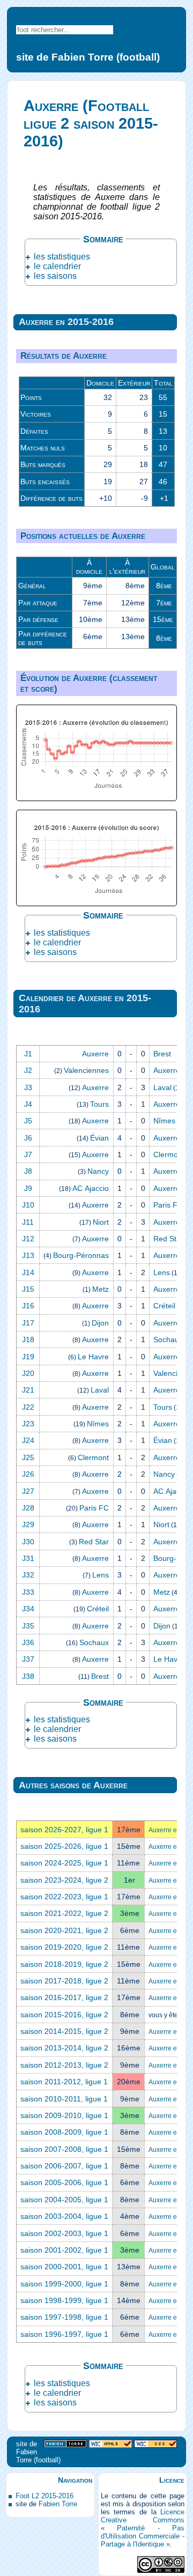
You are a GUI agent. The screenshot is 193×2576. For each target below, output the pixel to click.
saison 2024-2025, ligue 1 (64, 1863)
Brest (162, 1054)
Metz (101, 1289)
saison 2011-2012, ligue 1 (64, 2082)
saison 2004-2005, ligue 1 (64, 2200)
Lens (162, 1272)
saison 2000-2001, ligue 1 (64, 2267)
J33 (28, 1592)
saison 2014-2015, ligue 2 (64, 2031)
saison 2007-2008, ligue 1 (64, 2149)
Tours (99, 1104)
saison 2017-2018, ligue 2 (64, 1981)
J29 (28, 1524)
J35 (28, 1626)
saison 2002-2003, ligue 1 (64, 2233)
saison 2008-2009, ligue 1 (64, 2132)
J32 (28, 1575)
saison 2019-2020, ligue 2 (64, 1947)
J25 (28, 1457)
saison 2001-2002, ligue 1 (64, 2250)
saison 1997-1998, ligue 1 (64, 2317)
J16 (28, 1306)
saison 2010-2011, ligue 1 (64, 2099)
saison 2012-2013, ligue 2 (64, 2065)
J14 (28, 1272)
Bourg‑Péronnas (81, 1255)
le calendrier (57, 266)
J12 (28, 1239)
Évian (99, 1138)
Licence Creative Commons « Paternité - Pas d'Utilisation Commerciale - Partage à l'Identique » (143, 2528)
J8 (28, 1171)
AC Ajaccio (91, 1188)
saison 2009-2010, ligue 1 (64, 2115)
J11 (28, 1222)
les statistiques (62, 257)
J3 (28, 1087)
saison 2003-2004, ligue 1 (64, 2216)
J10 (28, 1205)
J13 (28, 1255)
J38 (28, 1676)
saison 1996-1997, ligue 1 (64, 2334)
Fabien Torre (58, 2504)
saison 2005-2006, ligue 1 (64, 2182)
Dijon (100, 1323)
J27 (28, 1491)
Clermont (169, 1154)
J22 (28, 1407)
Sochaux (168, 1339)
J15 (28, 1289)
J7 (28, 1154)
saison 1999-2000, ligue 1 (64, 2284)
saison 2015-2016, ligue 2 (64, 2015)
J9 (28, 1188)
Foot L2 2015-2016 (44, 2496)
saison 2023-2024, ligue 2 (64, 1880)
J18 (28, 1339)
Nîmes (164, 1121)
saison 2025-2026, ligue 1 (64, 1846)
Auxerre (95, 1054)
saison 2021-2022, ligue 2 (64, 1913)
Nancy (98, 1171)
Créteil (164, 1306)
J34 (28, 1609)
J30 (28, 1542)
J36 (28, 1642)
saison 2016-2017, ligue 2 (64, 1997)
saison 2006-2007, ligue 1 (64, 2166)
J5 (28, 1121)
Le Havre (93, 1357)
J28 (28, 1508)
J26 (28, 1474)
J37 (28, 1659)
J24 (28, 1440)
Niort (101, 1222)
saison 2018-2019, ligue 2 (64, 1964)
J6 (28, 1138)
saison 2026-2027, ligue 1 (64, 1830)
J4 (28, 1104)
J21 (28, 1390)
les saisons (55, 276)
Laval (162, 1087)
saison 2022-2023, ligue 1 (64, 1897)
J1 (28, 1054)
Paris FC (168, 1205)
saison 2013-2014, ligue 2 (64, 2048)
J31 (28, 1558)
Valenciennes (86, 1070)
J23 (28, 1424)
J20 (28, 1373)
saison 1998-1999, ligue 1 (64, 2300)
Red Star (168, 1239)
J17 (28, 1323)
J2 (28, 1070)
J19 (28, 1357)
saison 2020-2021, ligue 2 (64, 1930)
